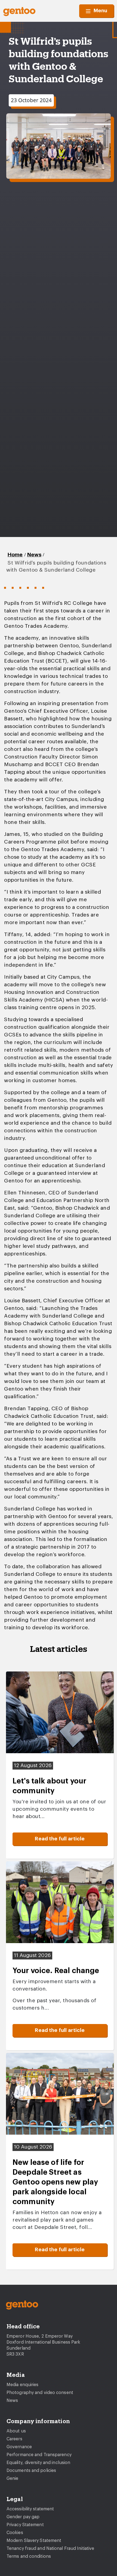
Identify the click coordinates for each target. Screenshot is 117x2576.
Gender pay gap (23, 2517)
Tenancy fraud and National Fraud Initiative (50, 2548)
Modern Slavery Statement (34, 2541)
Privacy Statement (25, 2525)
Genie (13, 2478)
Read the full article (60, 1839)
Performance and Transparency (39, 2455)
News (34, 555)
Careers (14, 2439)
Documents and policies (31, 2471)
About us (16, 2431)
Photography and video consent (40, 2393)
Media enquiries (23, 2385)
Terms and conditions (29, 2556)
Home (15, 555)
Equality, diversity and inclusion (38, 2463)
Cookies (15, 2533)
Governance (19, 2447)
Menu (100, 11)
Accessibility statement (30, 2509)
